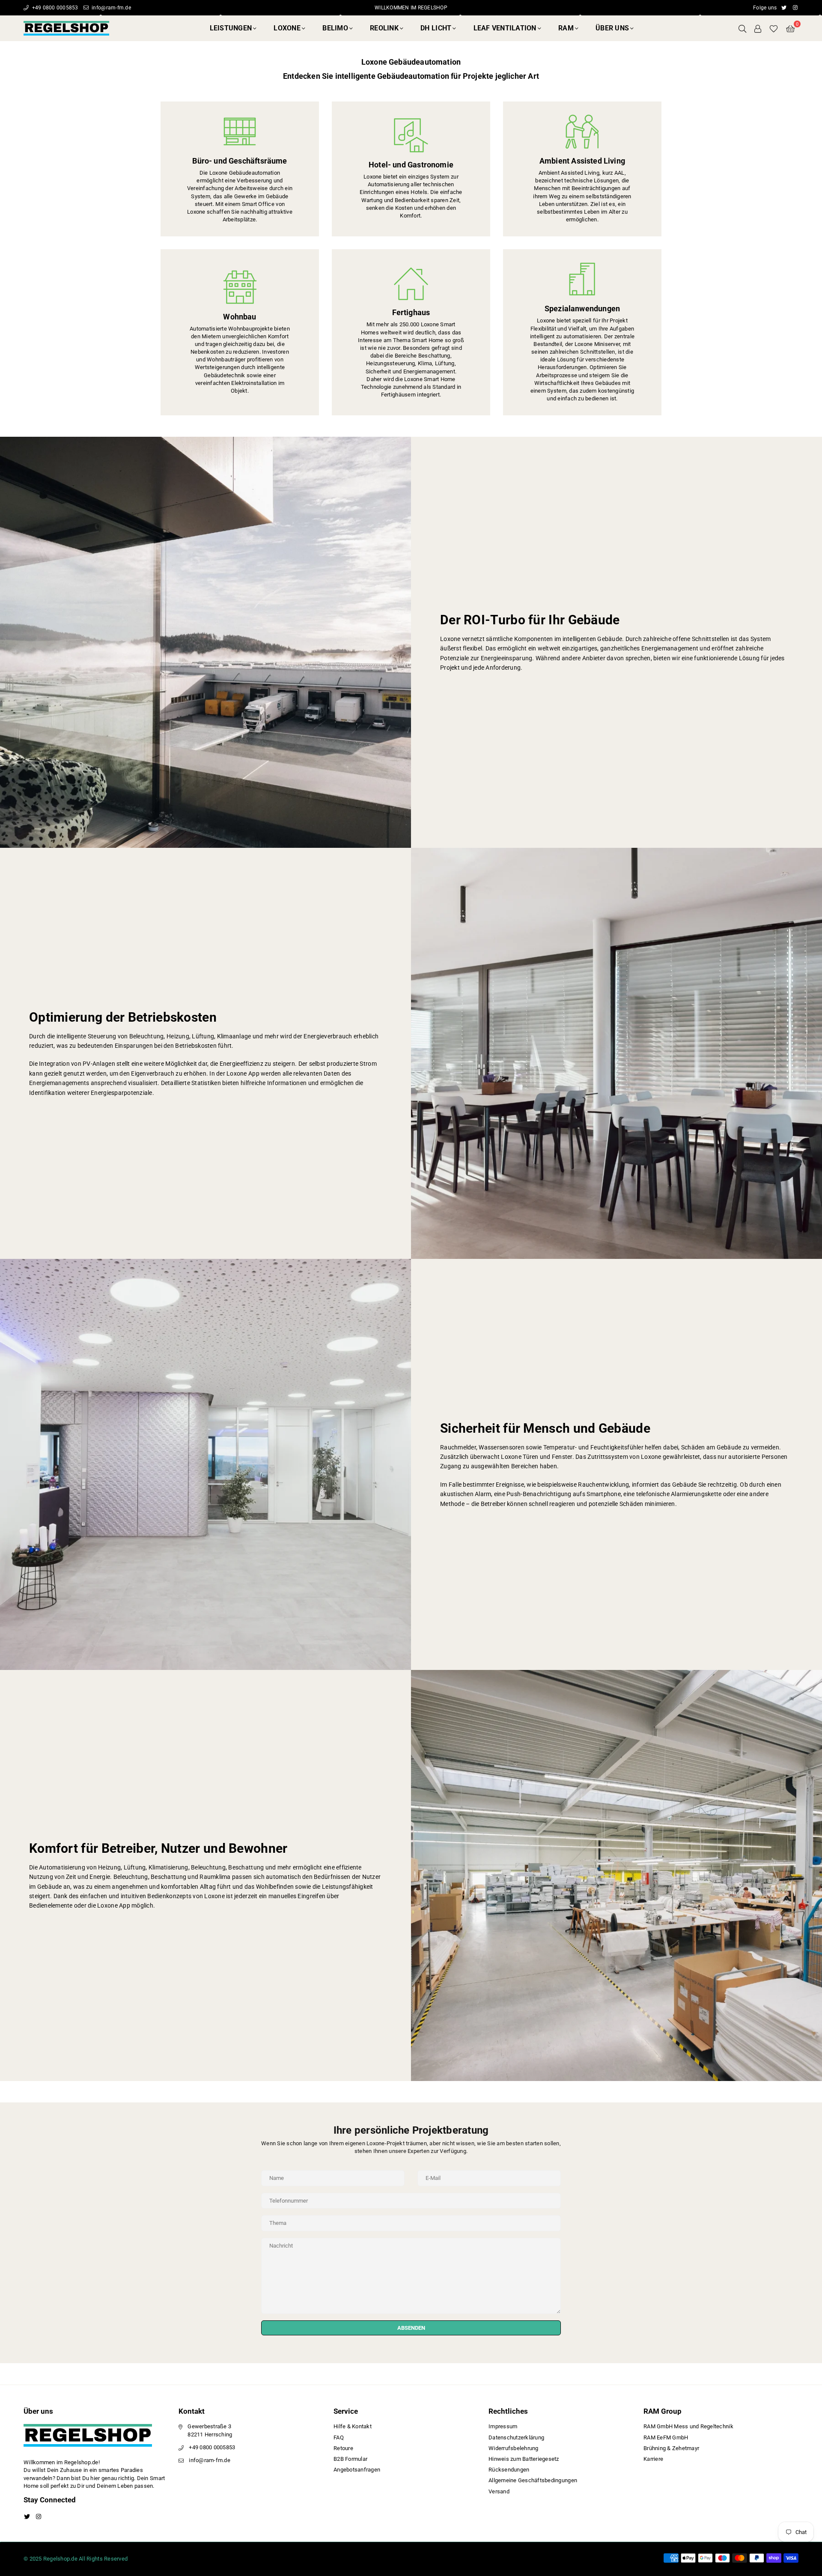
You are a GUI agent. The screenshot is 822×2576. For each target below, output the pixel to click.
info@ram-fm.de (111, 8)
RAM (566, 28)
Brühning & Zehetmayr (671, 2448)
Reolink (384, 28)
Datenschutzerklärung (516, 2437)
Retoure (343, 2448)
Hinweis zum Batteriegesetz (524, 2459)
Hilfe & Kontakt (353, 2426)
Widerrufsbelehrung (514, 2448)
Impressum (503, 2426)
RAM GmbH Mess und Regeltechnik (688, 2426)
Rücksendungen (509, 2470)
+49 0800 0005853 (54, 8)
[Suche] (742, 28)
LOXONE (287, 28)
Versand (499, 2491)
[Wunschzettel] (774, 28)
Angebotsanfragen (357, 2470)
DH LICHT (436, 28)
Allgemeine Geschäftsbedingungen (533, 2480)
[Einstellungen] (758, 28)
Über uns (612, 28)
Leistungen (231, 28)
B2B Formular (350, 2459)
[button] (790, 28)
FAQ (339, 2437)
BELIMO (335, 28)
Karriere (653, 2459)
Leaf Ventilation (505, 28)
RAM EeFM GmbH (666, 2437)
